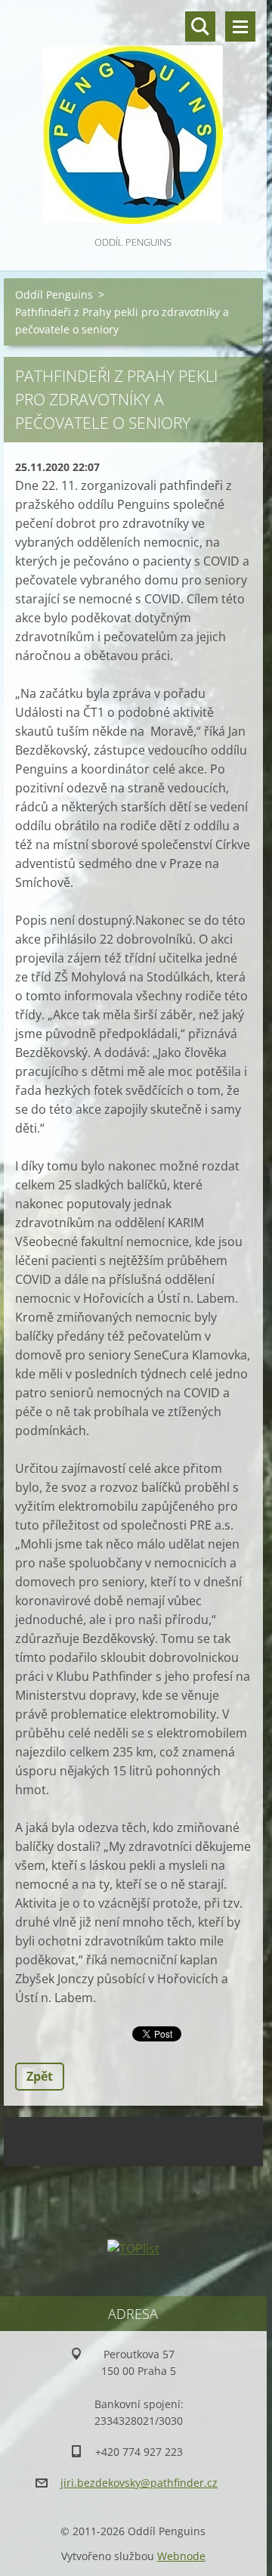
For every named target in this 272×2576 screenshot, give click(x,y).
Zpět (40, 2076)
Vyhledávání (200, 26)
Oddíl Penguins (54, 294)
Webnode (181, 2556)
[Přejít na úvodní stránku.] (133, 116)
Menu (240, 26)
